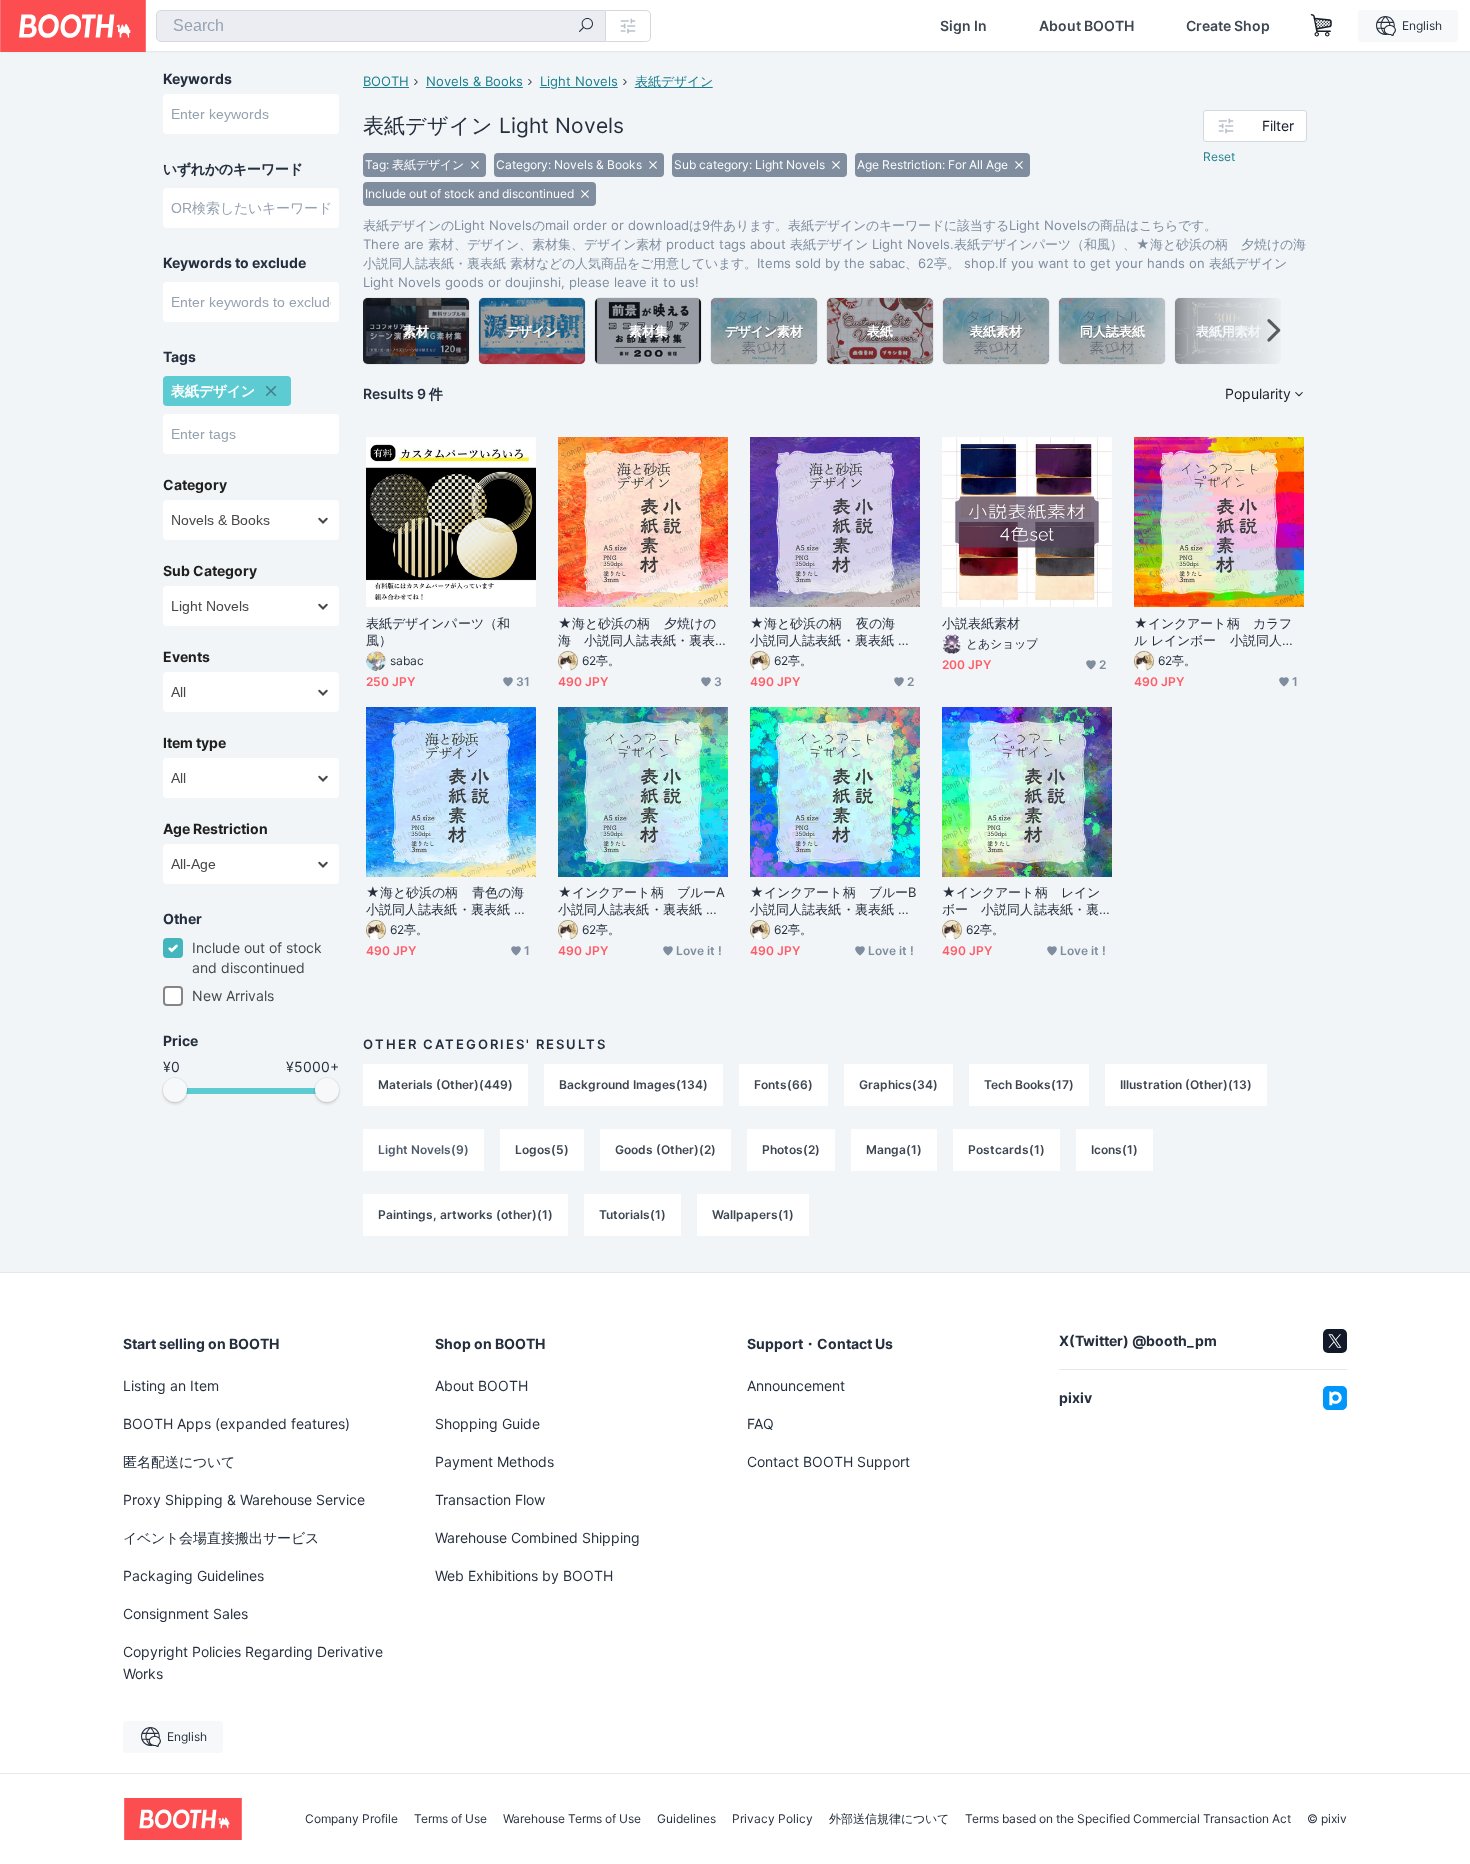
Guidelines (686, 1819)
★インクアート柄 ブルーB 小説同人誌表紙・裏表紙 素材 (835, 901)
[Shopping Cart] (1322, 26)
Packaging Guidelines (193, 1575)
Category (195, 485)
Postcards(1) (1006, 1149)
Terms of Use (450, 1819)
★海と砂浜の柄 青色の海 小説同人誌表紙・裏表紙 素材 (451, 901)
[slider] (175, 1090)
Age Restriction (215, 829)
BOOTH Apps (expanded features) (236, 1423)
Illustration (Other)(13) (1186, 1084)
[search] (586, 27)
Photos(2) (791, 1149)
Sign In (963, 26)
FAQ (760, 1423)
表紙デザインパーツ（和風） (438, 631)
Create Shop (1228, 26)
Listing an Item (171, 1385)
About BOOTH (1086, 26)
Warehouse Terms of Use (572, 1819)
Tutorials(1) (632, 1214)
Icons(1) (1114, 1149)
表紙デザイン (674, 81)
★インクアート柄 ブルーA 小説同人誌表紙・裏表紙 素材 (643, 901)
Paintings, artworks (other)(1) (465, 1214)
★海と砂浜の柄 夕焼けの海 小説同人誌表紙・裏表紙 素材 (637, 632)
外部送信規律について (889, 1819)
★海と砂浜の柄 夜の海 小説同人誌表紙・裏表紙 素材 (830, 632)
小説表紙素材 (981, 623)
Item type (194, 743)
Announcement (796, 1385)
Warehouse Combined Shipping (537, 1537)
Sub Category (210, 571)
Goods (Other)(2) (665, 1149)
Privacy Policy (772, 1819)
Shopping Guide (487, 1423)
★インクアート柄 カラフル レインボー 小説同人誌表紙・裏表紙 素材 (1214, 632)
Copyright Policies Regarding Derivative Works (253, 1662)
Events (186, 657)
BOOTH (386, 81)
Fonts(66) (783, 1084)
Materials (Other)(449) (445, 1084)
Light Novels (579, 81)
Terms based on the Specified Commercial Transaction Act (1128, 1819)
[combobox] (381, 26)
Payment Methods (494, 1461)
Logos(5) (542, 1149)
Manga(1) (894, 1149)
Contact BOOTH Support (828, 1461)
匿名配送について (179, 1461)
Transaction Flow (490, 1499)
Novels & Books (474, 81)
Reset (1219, 156)
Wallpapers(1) (753, 1214)
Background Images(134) (633, 1084)
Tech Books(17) (1029, 1084)
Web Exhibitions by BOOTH (524, 1575)
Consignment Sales (185, 1613)
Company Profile (351, 1819)
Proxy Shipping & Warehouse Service (244, 1499)
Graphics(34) (898, 1084)
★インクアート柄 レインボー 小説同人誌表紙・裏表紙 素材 (1021, 901)
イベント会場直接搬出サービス (221, 1537)
